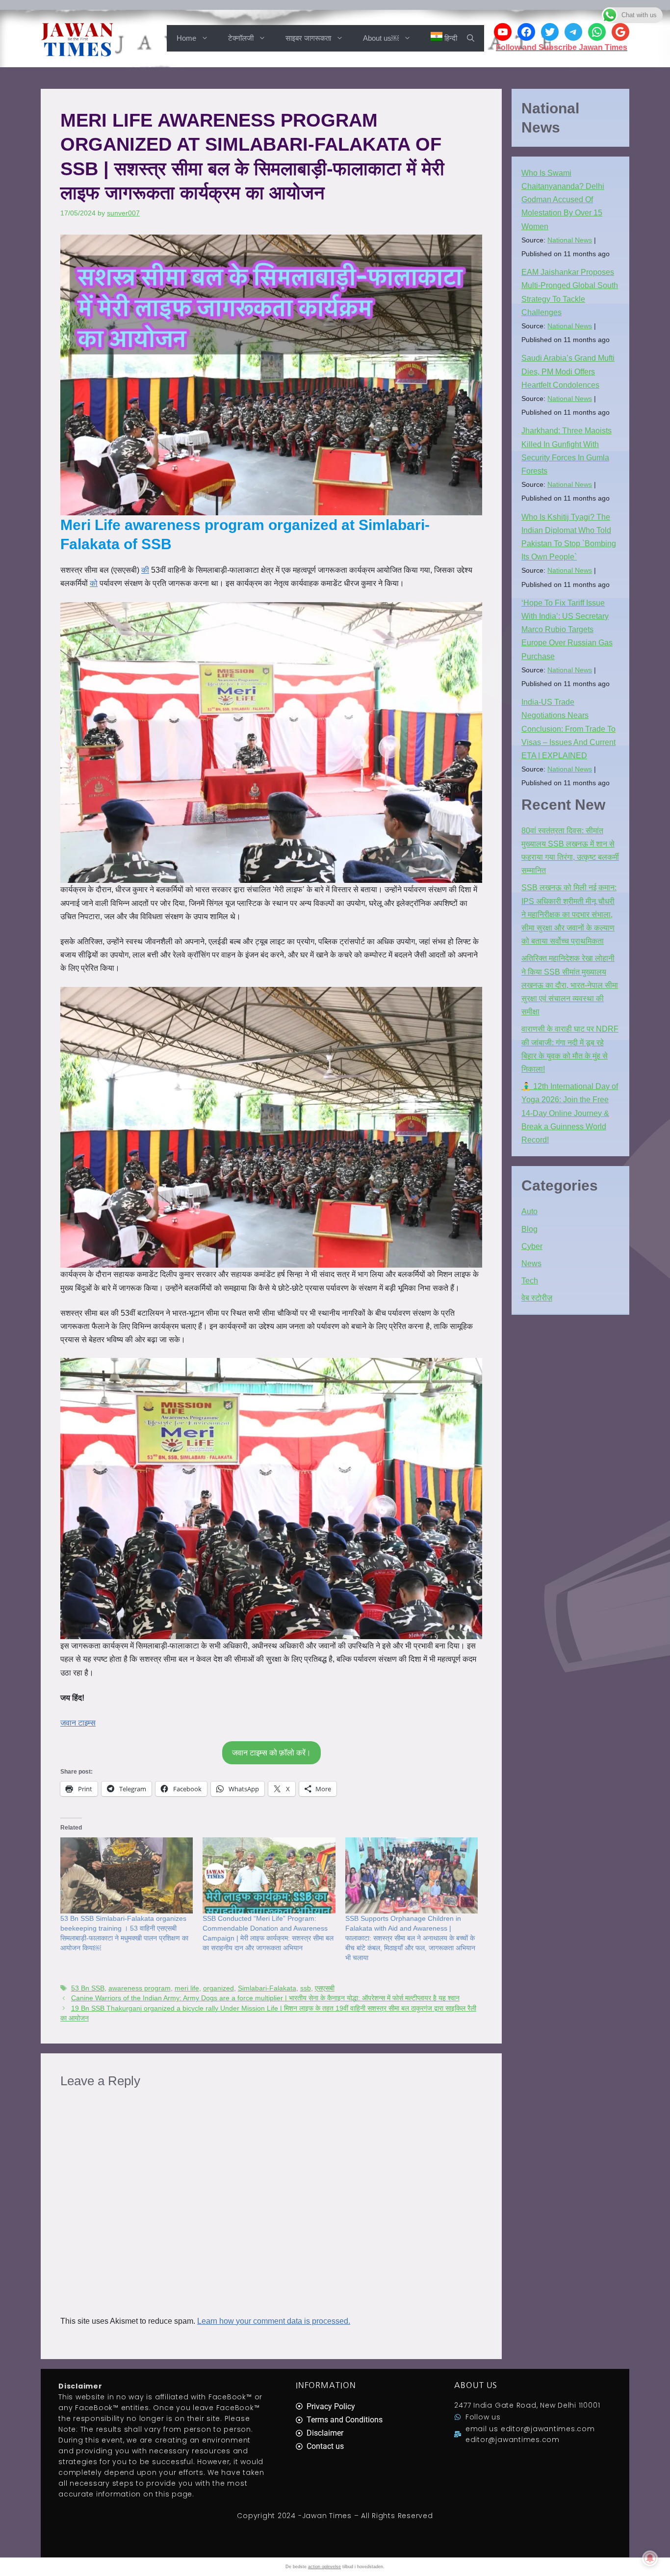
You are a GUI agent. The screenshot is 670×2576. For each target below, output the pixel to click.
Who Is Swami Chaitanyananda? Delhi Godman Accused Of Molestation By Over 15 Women (563, 200)
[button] (471, 38)
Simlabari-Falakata (267, 1988)
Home (186, 38)
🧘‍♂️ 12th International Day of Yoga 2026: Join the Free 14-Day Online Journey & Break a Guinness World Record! (570, 1113)
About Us (476, 2385)
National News (570, 240)
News (531, 1263)
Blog (529, 1229)
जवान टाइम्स (78, 1723)
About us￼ (381, 38)
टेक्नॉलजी (241, 38)
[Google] (620, 32)
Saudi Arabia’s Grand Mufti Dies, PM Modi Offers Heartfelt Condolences (568, 371)
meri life (187, 1988)
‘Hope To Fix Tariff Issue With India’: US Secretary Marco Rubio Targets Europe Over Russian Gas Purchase (567, 630)
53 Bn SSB (88, 1988)
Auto (529, 1211)
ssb (306, 1988)
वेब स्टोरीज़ (537, 1298)
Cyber (532, 1246)
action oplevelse (324, 2567)
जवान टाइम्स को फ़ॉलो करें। (271, 1753)
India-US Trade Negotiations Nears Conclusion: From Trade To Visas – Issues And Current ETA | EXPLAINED (568, 729)
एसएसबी (325, 1988)
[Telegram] (573, 32)
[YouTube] (503, 32)
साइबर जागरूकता (308, 38)
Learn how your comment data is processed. (274, 2321)
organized (219, 1988)
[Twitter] (550, 32)
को (94, 583)
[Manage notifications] (650, 2558)
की (145, 570)
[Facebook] (526, 32)
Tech (530, 1281)
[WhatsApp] (597, 32)
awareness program (140, 1988)
